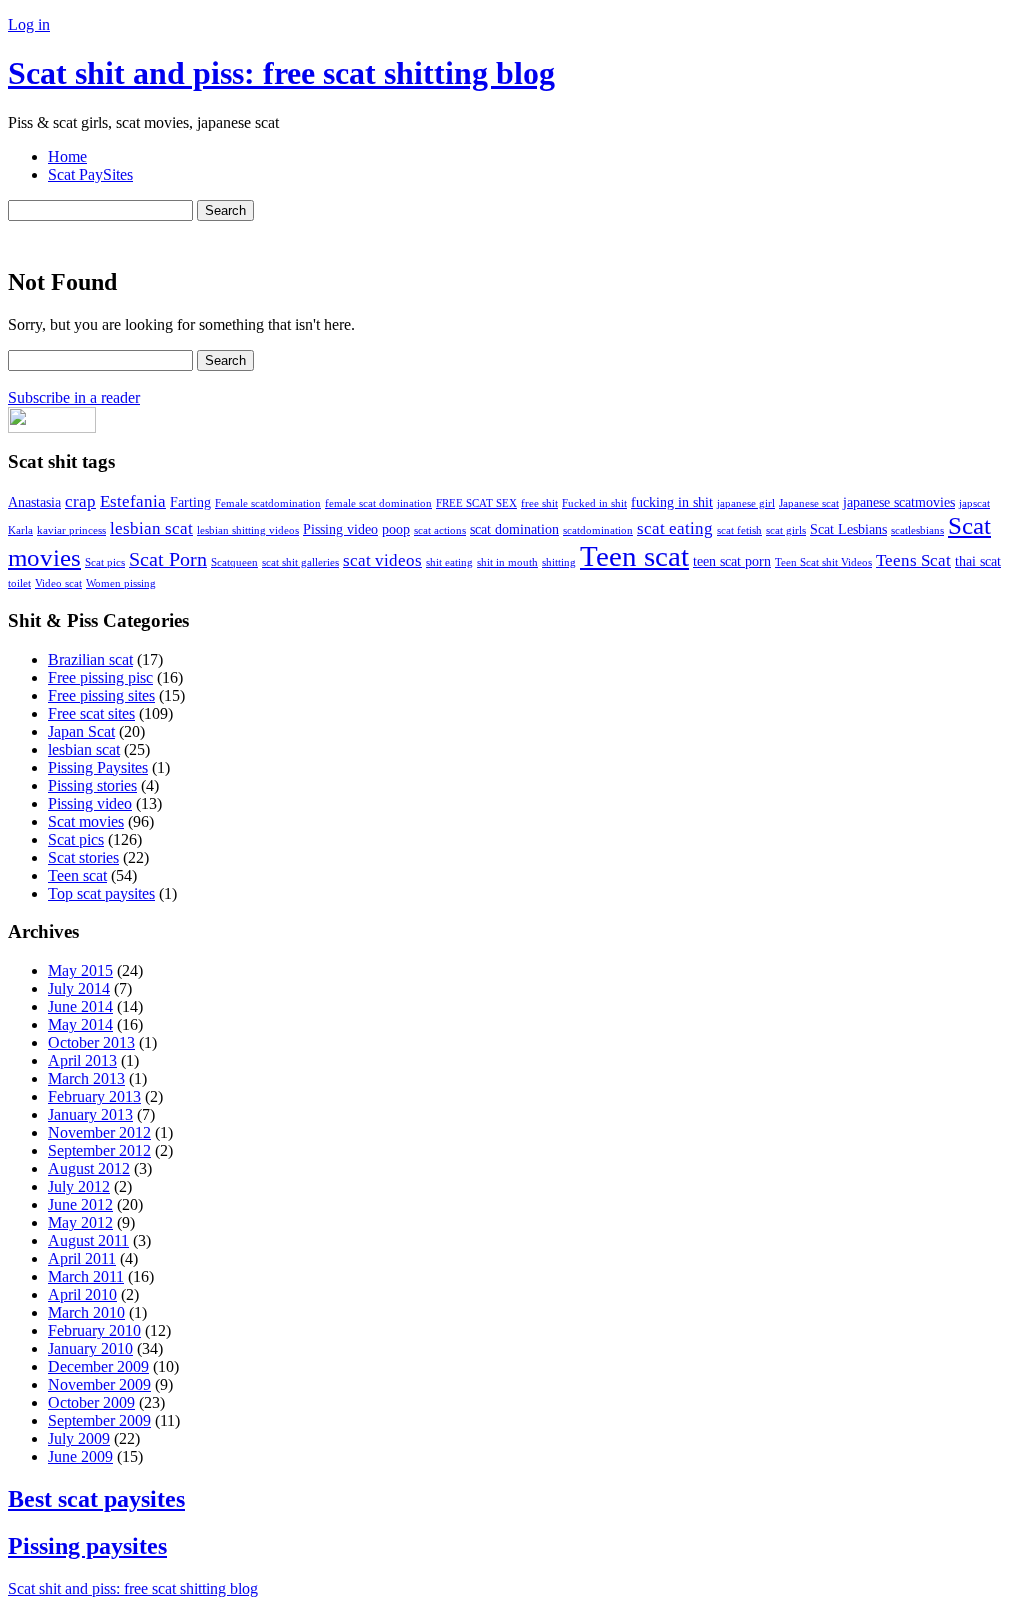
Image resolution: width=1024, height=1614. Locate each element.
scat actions (440, 530)
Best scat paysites (96, 1499)
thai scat (978, 561)
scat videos (382, 560)
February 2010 (94, 1330)
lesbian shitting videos (248, 530)
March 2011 (86, 1276)
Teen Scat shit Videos (823, 562)
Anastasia (34, 502)
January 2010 (90, 1348)
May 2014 (80, 1024)
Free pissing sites (101, 695)
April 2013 (82, 1060)
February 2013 (94, 1096)
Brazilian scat (90, 659)
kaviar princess (71, 530)
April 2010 (82, 1294)
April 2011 (82, 1258)
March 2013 (86, 1078)
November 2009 (99, 1384)
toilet (19, 583)
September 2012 (99, 1150)
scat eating (675, 528)
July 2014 (79, 988)
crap (80, 501)
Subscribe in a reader (74, 397)
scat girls (786, 530)
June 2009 (80, 1456)
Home (67, 156)
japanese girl (746, 503)
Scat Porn (168, 559)
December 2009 (98, 1366)
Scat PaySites (90, 174)
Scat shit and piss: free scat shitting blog (281, 73)
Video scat (58, 583)
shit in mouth (507, 562)
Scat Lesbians (848, 529)
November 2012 (99, 1132)
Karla (20, 530)
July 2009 (79, 1438)
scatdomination (598, 530)
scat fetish (739, 530)
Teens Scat (913, 560)
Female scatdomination (268, 503)
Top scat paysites (101, 893)
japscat (974, 503)
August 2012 (89, 1168)
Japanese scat (809, 503)
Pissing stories (92, 785)
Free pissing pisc (100, 677)
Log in (29, 24)
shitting (559, 562)
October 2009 (91, 1402)
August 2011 (88, 1240)
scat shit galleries (300, 562)
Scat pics (105, 562)
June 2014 (80, 1006)
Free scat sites (91, 713)
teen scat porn (732, 561)
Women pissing (121, 583)
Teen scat (634, 556)
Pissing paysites (87, 1546)
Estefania (133, 501)
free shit (539, 503)
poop (396, 529)
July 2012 (79, 1186)
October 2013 (91, 1042)
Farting (190, 502)
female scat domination (378, 503)
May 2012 (80, 1222)
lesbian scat (151, 528)
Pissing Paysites (98, 767)
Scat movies (86, 821)
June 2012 (80, 1204)
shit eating (449, 562)
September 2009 (99, 1420)
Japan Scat (81, 731)
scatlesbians (917, 530)
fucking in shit (672, 502)
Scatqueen (234, 562)
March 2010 (86, 1312)
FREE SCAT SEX (476, 503)
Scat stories (83, 857)
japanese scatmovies (899, 502)
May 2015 (80, 970)
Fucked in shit (594, 503)
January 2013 (90, 1114)
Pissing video (340, 529)
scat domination (514, 529)
